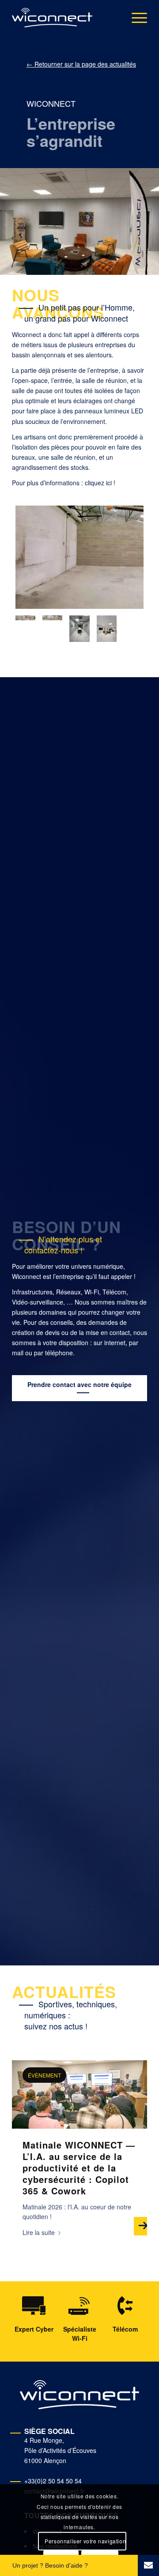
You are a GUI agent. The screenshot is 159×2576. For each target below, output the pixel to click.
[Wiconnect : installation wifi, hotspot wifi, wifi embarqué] (52, 18)
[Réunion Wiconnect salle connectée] (79, 629)
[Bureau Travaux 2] (52, 629)
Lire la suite (39, 2232)
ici (109, 483)
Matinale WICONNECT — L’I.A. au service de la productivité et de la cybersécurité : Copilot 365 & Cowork (79, 2168)
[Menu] (135, 18)
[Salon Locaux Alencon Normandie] (107, 629)
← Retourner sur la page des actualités (81, 64)
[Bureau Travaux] (79, 557)
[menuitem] (135, 18)
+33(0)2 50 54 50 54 (53, 2481)
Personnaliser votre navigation (85, 2541)
